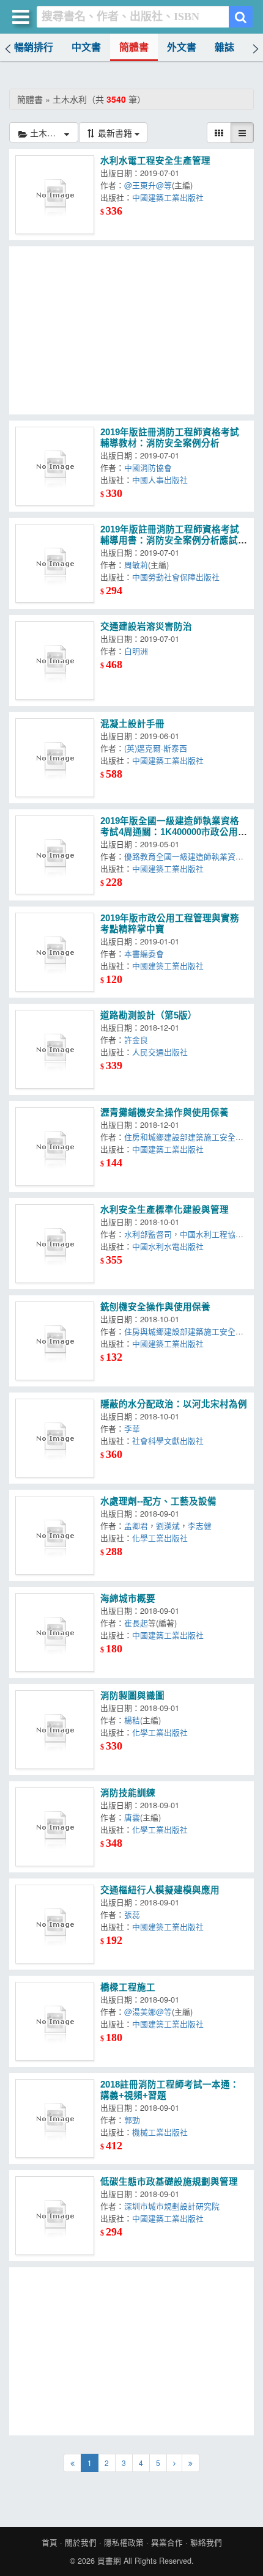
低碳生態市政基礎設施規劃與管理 (169, 2182)
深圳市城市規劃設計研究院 (172, 2206)
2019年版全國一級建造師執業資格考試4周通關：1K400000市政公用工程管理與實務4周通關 (174, 832)
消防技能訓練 (128, 1793)
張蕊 (132, 1914)
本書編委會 (144, 953)
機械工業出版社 (160, 2132)
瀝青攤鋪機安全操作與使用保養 (165, 1113)
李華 (132, 1428)
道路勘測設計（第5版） (149, 1015)
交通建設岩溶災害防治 (146, 627)
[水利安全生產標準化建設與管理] (55, 1244)
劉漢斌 (168, 1525)
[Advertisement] (131, 330)
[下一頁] (174, 2463)
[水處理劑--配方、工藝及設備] (55, 1535)
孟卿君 (136, 1525)
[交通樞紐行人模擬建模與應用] (55, 1924)
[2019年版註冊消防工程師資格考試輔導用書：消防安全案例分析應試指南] (55, 563)
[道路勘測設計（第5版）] (55, 1049)
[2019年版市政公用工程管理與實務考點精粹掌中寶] (55, 952)
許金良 (136, 1040)
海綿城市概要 (128, 1599)
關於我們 (81, 2542)
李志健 (200, 1525)
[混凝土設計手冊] (55, 758)
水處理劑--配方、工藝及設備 (158, 1501)
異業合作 (167, 2542)
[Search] (241, 17)
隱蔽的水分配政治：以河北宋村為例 (174, 1404)
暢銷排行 (34, 47)
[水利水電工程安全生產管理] (55, 195)
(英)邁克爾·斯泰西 (156, 748)
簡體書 (134, 47)
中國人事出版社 (160, 480)
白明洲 (136, 651)
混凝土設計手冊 (132, 724)
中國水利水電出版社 (168, 1246)
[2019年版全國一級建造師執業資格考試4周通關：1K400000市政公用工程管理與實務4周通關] (55, 855)
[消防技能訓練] (55, 1827)
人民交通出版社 (160, 1052)
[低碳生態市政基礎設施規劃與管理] (55, 2216)
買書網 (109, 2561)
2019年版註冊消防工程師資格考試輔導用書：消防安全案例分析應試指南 (174, 540)
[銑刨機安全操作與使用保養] (55, 1341)
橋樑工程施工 (128, 1987)
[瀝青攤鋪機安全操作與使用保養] (55, 1146)
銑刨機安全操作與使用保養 (155, 1307)
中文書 (86, 47)
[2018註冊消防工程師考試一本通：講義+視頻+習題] (55, 2118)
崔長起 (136, 1623)
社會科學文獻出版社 (168, 1441)
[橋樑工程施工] (55, 2021)
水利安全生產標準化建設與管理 (165, 1210)
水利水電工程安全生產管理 (155, 161)
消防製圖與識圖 (132, 1696)
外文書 (182, 47)
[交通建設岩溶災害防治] (55, 661)
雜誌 (224, 47)
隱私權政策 (124, 2542)
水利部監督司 (148, 1234)
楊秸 (132, 1720)
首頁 (50, 2542)
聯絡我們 (206, 2542)
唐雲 (132, 1817)
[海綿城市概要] (55, 1632)
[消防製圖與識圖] (55, 1730)
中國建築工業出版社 (168, 197)
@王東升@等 (148, 185)
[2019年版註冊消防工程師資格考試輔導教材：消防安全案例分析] (55, 466)
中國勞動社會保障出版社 (176, 577)
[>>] (191, 2463)
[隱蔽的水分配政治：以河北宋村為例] (55, 1438)
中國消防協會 (148, 467)
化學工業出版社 (160, 1538)
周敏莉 (136, 565)
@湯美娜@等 (148, 2011)
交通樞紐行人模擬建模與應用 (160, 1890)
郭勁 (132, 2120)
